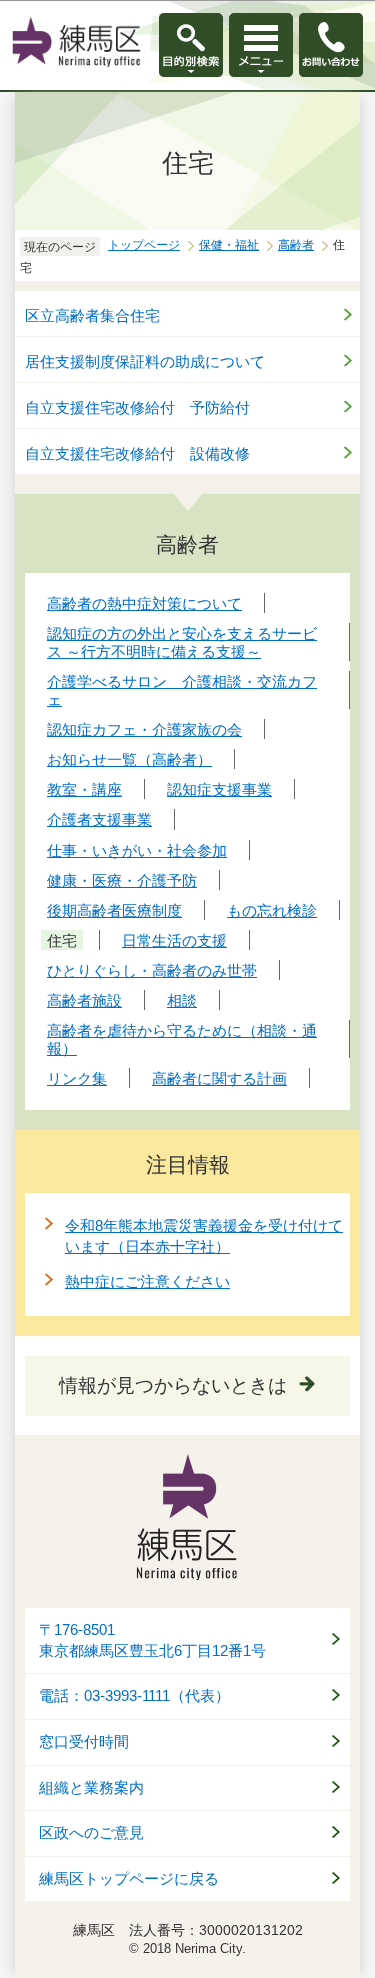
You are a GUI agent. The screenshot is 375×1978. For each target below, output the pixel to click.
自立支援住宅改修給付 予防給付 (137, 407)
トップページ (144, 245)
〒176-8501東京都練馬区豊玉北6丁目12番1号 (152, 1640)
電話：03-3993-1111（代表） (134, 1696)
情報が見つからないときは (173, 1385)
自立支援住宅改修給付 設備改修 (137, 453)
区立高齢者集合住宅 (92, 315)
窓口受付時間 (84, 1742)
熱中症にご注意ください (147, 1281)
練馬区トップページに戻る (129, 1879)
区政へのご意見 (91, 1833)
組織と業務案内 (91, 1788)
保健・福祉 (229, 245)
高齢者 (296, 245)
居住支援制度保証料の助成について (145, 361)
